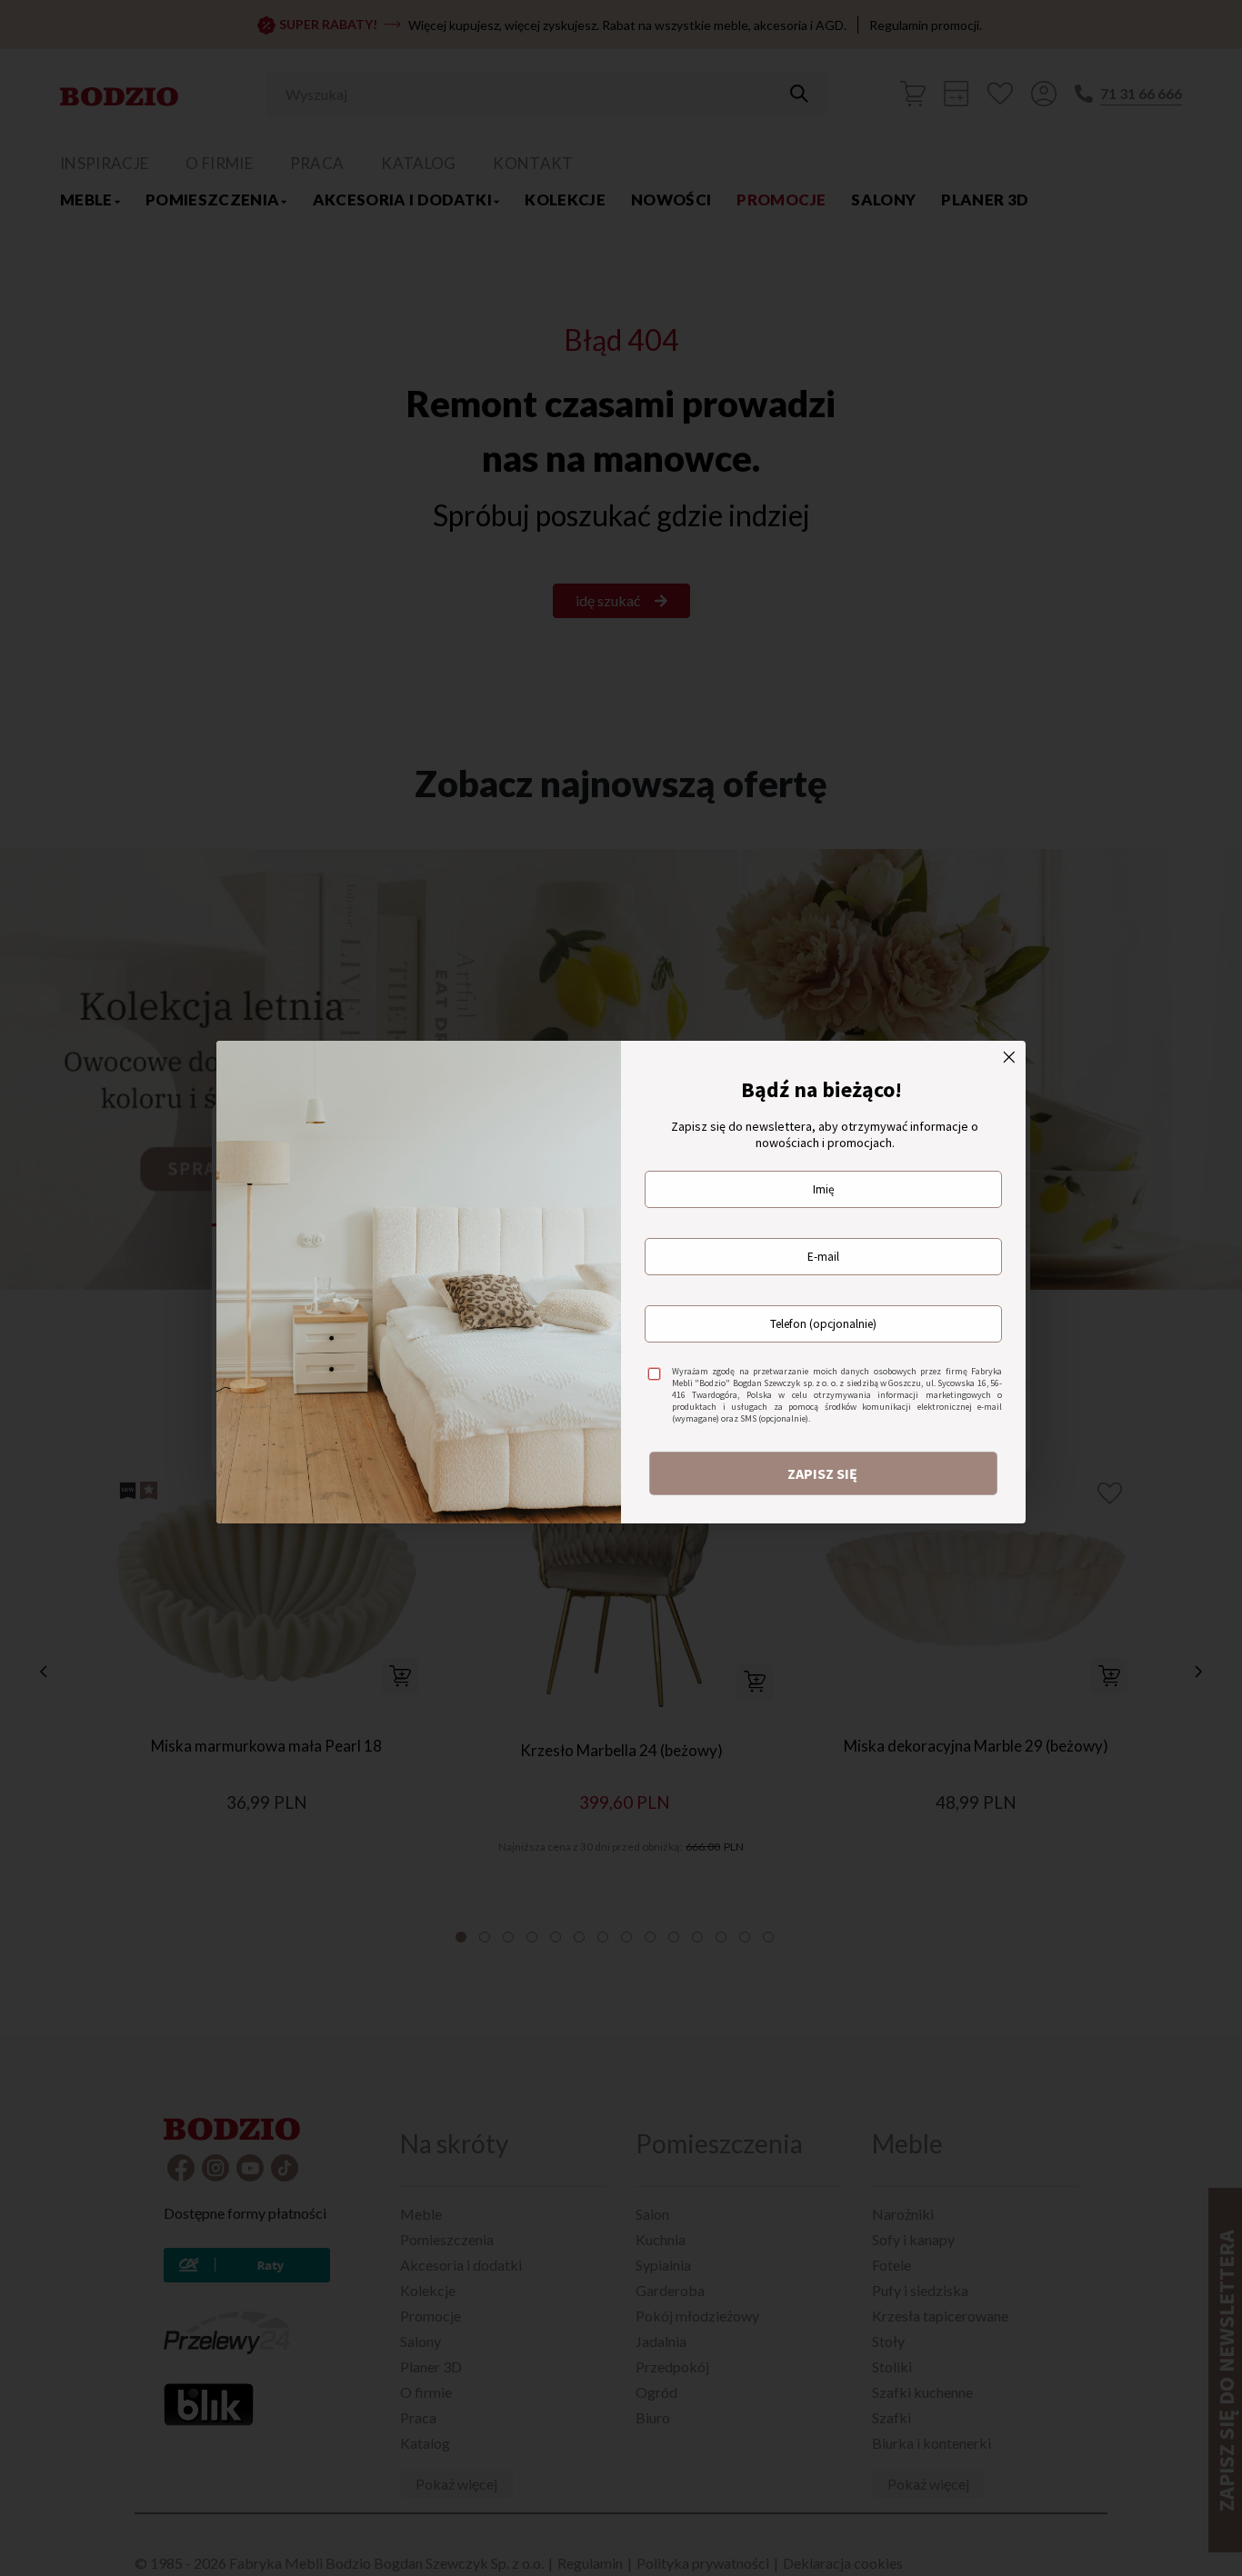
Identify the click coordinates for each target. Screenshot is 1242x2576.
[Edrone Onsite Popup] (621, 1288)
